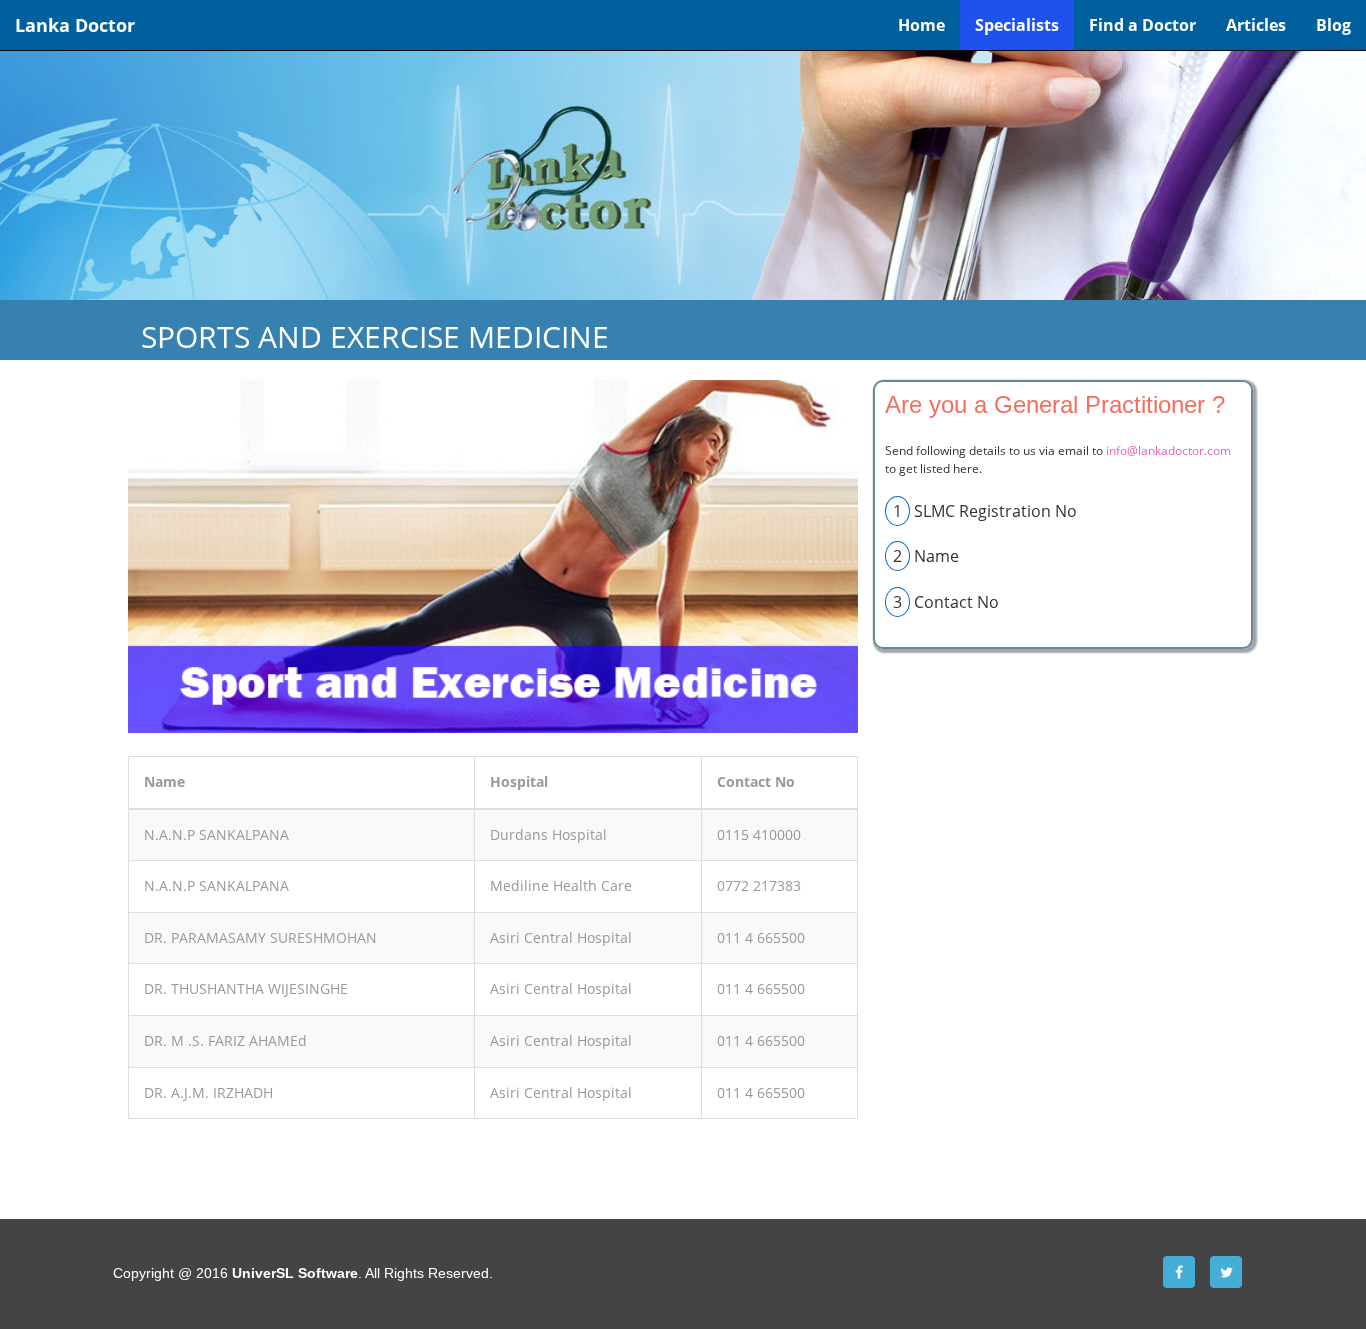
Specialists (1017, 25)
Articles (1256, 25)
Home (921, 25)
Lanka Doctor (75, 25)
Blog (1333, 25)
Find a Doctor (1142, 25)
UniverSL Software (295, 1273)
